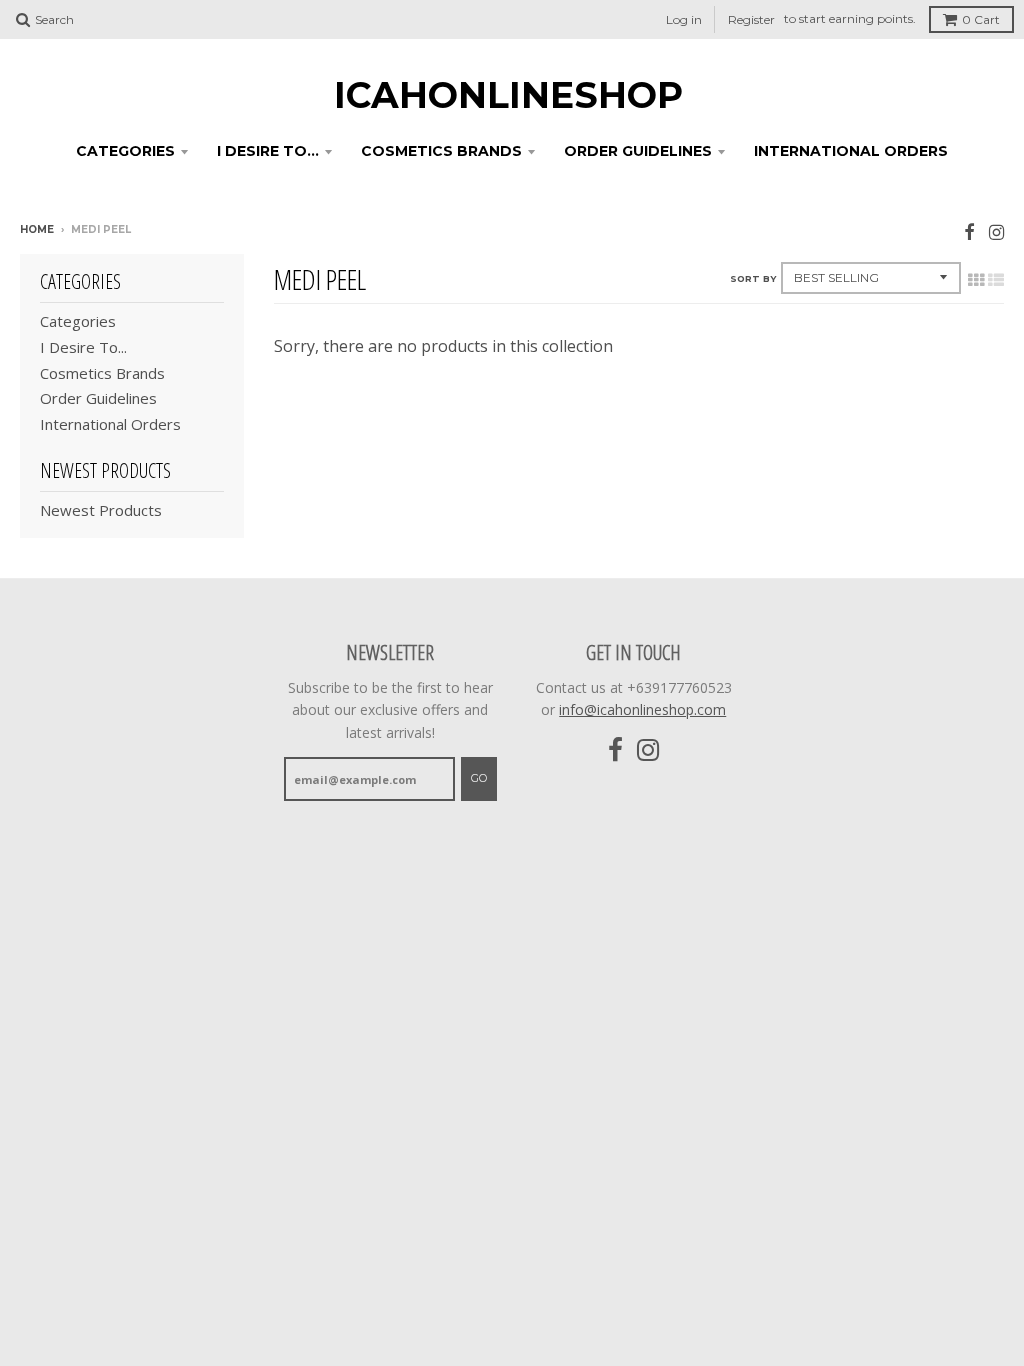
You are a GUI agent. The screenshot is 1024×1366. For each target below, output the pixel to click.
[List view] (996, 280)
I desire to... (268, 151)
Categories (125, 151)
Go (479, 778)
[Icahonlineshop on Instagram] (996, 231)
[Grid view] (976, 280)
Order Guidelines (638, 151)
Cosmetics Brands (441, 151)
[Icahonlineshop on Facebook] (969, 231)
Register (751, 19)
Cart (981, 19)
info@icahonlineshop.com (642, 709)
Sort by (753, 278)
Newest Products (101, 510)
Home (37, 229)
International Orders (851, 151)
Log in (684, 19)
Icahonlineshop (508, 95)
